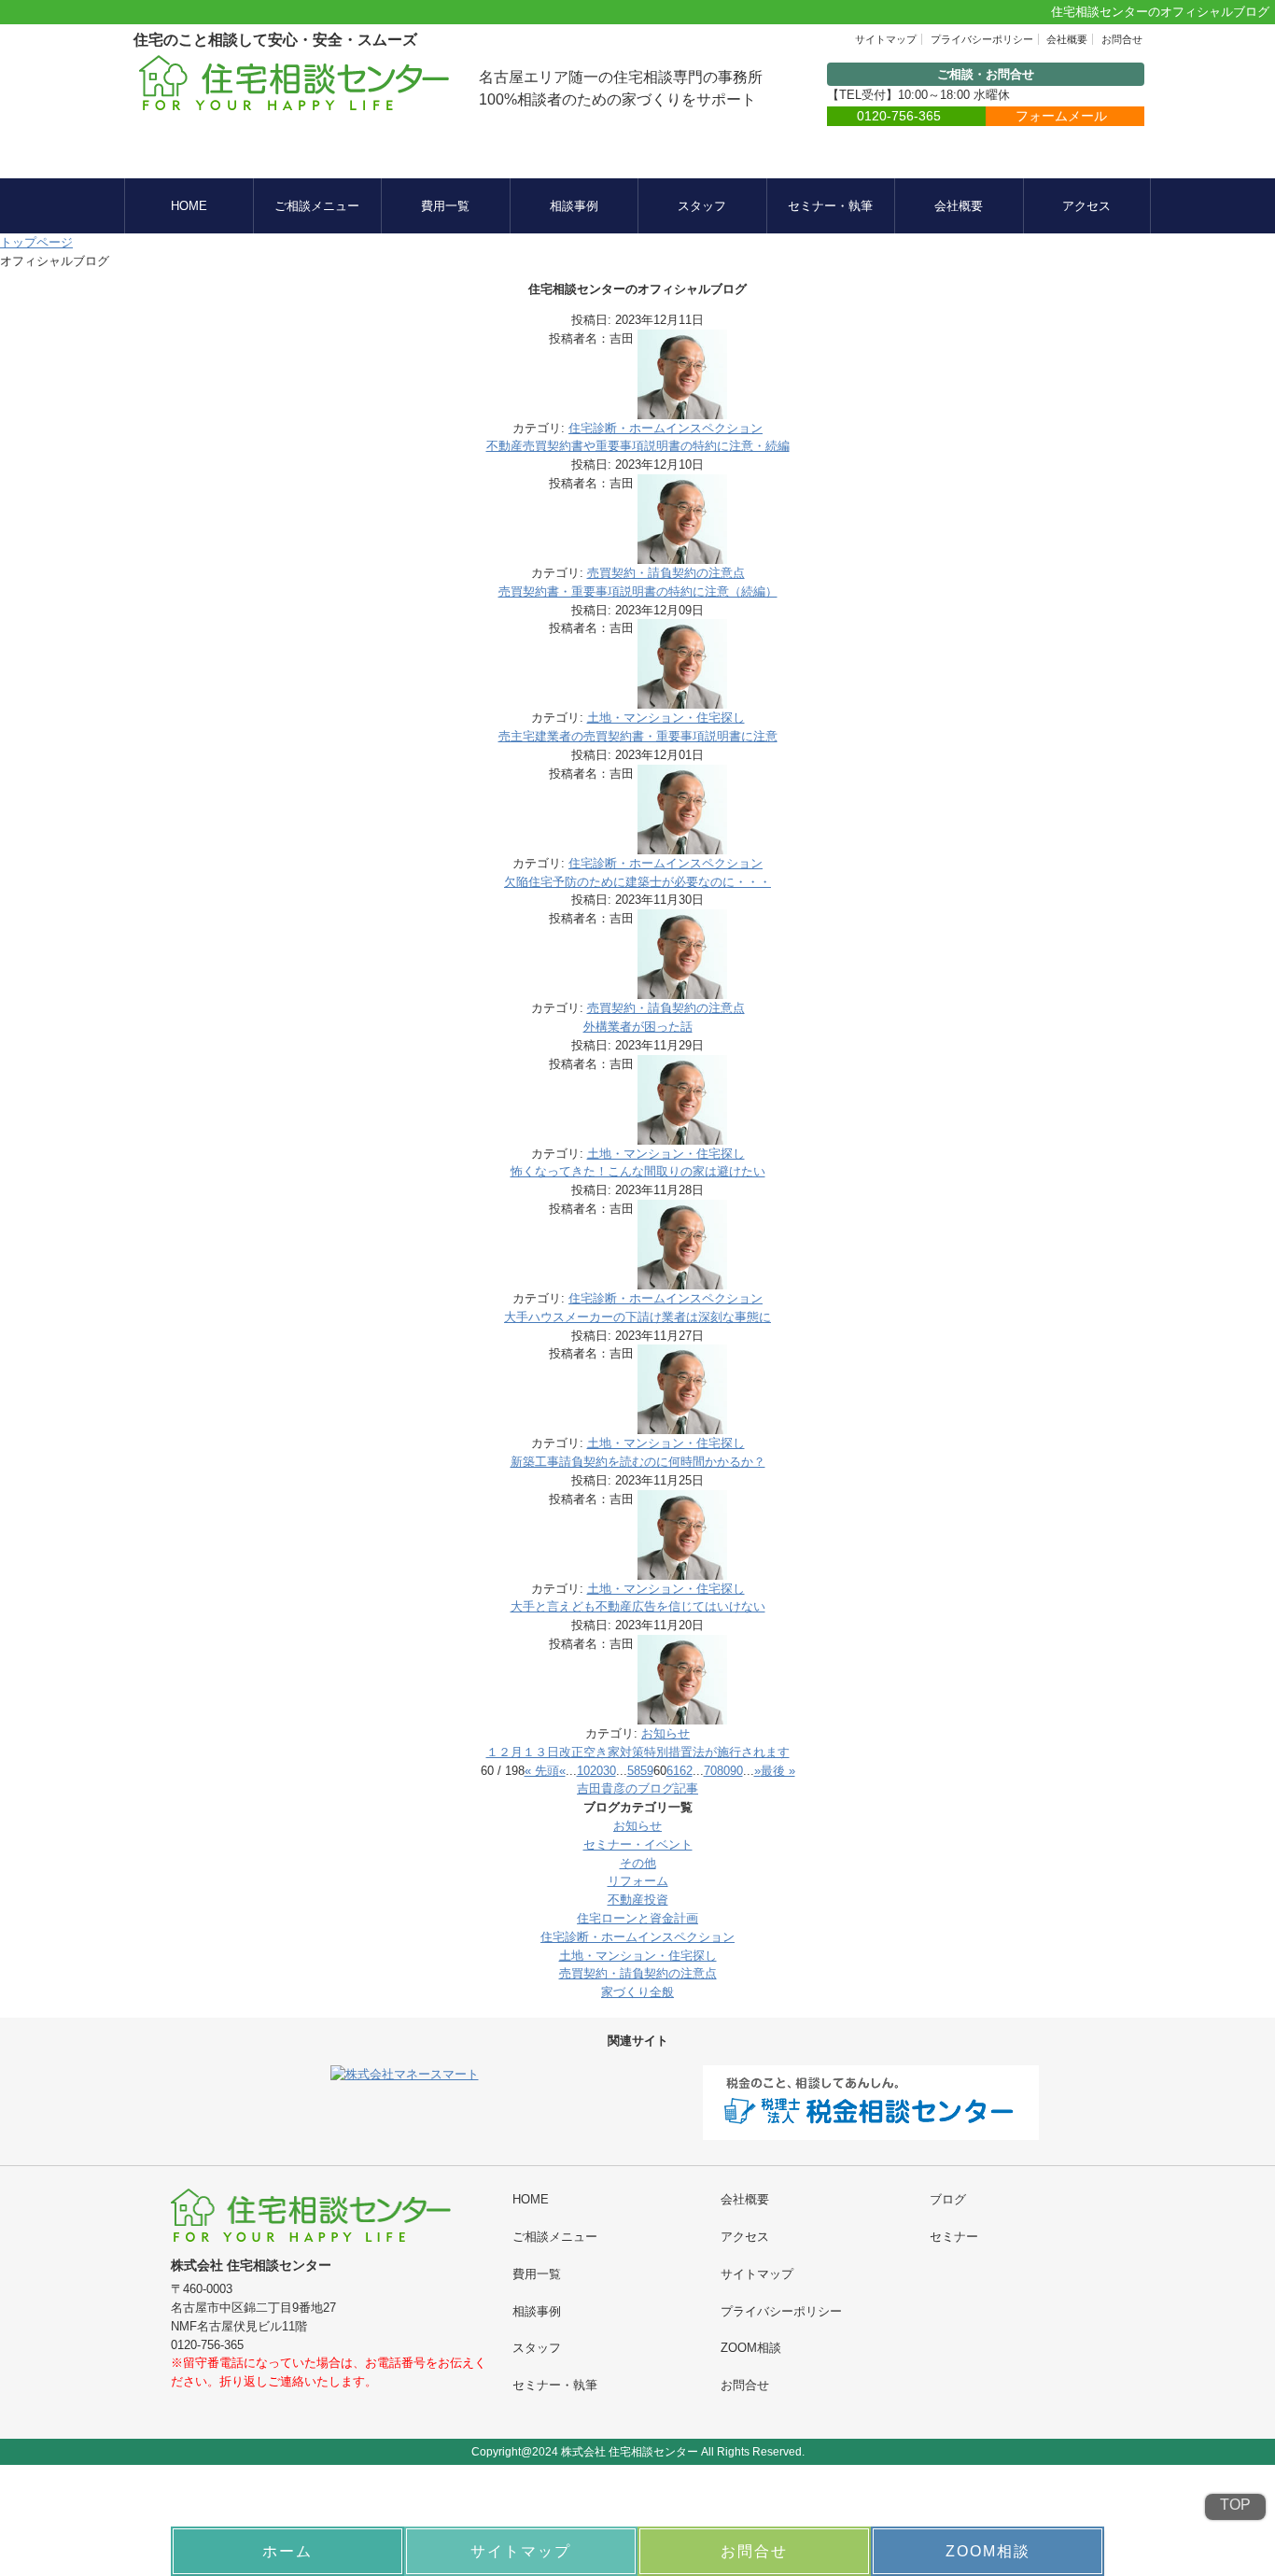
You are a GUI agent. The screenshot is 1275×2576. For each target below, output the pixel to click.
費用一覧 (445, 206)
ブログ (948, 2199)
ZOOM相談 (751, 2348)
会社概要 (1067, 39)
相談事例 (574, 206)
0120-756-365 (899, 116)
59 (647, 1771)
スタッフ (702, 206)
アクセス (1086, 206)
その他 (638, 1863)
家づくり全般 (637, 1992)
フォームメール (1061, 116)
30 (609, 1771)
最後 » (778, 1771)
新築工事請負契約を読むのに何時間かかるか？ (638, 1462)
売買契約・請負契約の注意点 (666, 573)
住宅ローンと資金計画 (637, 1918)
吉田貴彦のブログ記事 (637, 1788)
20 (596, 1771)
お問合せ (1122, 39)
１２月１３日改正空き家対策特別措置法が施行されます (638, 1752)
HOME (189, 206)
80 (723, 1771)
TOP (1235, 2505)
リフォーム (638, 1881)
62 (686, 1771)
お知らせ (666, 1733)
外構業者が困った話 (638, 1027)
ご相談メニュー (317, 206)
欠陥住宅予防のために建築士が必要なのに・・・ (637, 882)
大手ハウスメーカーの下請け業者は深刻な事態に (637, 1317)
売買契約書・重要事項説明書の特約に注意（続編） (638, 591)
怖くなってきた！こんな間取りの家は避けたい (638, 1171)
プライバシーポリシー (982, 39)
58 (634, 1771)
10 (583, 1771)
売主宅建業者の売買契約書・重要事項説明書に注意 (638, 736)
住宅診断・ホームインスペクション (666, 428)
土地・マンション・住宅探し (666, 718)
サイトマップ (886, 39)
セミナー (954, 2237)
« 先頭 (542, 1771)
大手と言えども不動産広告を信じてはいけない (638, 1606)
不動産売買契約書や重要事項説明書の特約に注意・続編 (638, 446)
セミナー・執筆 (830, 206)
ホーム (287, 2551)
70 (710, 1771)
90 (736, 1771)
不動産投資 (638, 1900)
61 (673, 1771)
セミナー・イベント (638, 1844)
